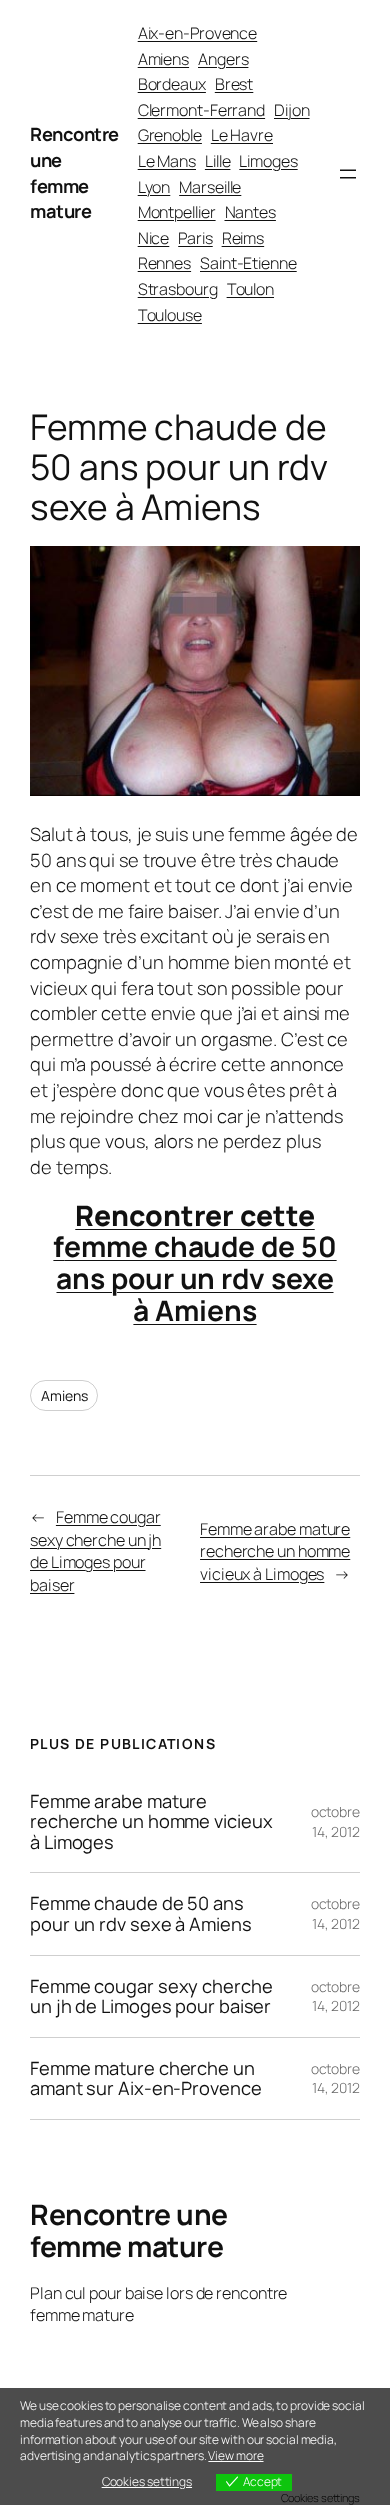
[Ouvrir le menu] (348, 174)
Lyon (154, 187)
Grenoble (170, 135)
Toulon (250, 289)
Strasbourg (178, 289)
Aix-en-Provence (198, 33)
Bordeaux (172, 84)
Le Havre (242, 135)
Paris (195, 238)
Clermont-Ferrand (201, 110)
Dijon (292, 110)
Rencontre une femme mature (74, 172)
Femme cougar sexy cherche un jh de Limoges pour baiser (95, 1551)
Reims (243, 238)
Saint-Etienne (248, 263)
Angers (223, 59)
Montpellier (177, 212)
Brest (234, 84)
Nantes (250, 212)
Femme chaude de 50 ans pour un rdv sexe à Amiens (141, 1913)
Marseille (210, 187)
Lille (218, 161)
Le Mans (167, 161)
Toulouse (170, 315)
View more (235, 2455)
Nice (154, 238)
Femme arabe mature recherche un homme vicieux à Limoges (275, 1551)
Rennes (164, 263)
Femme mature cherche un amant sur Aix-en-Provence (146, 2078)
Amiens (163, 59)
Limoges (268, 161)
